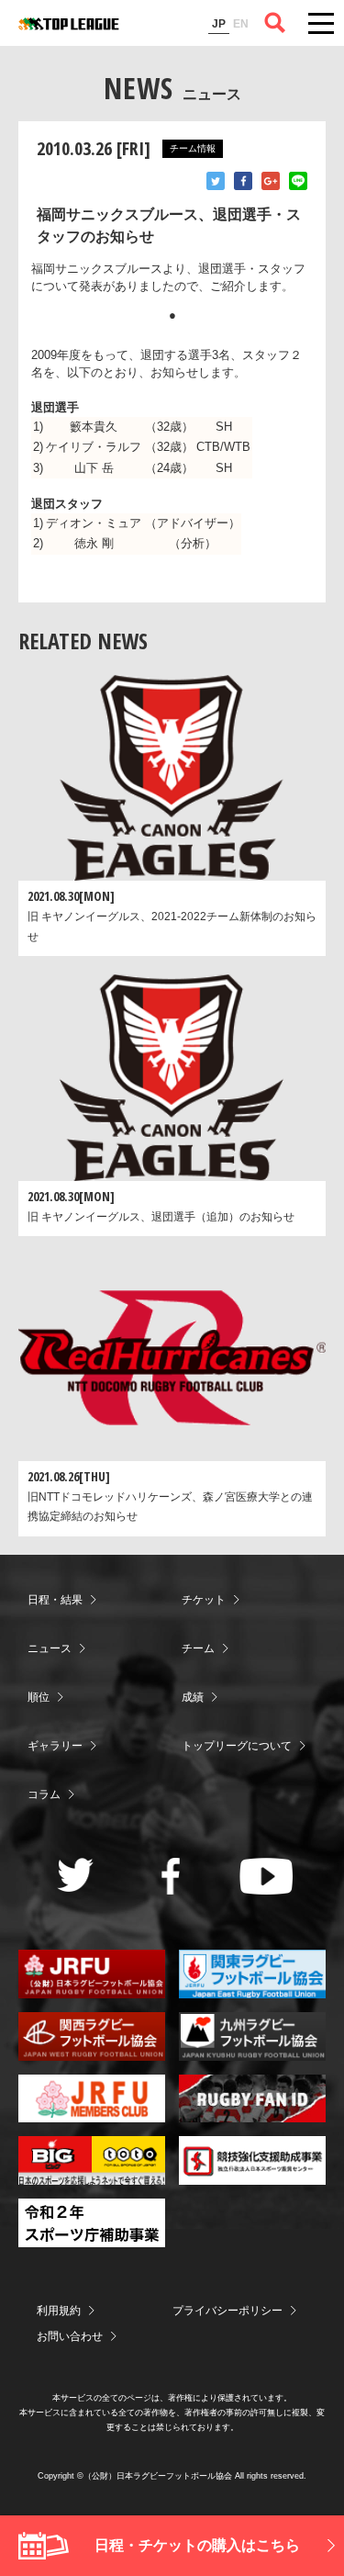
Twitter (216, 181)
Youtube (266, 1876)
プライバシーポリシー (227, 2311)
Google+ (271, 181)
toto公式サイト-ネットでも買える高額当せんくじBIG (92, 2160)
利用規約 (59, 2311)
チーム (198, 1648)
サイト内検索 (275, 23)
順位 (39, 1697)
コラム (44, 1794)
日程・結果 (55, 1600)
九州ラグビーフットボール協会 (252, 2036)
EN (241, 24)
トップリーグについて (237, 1746)
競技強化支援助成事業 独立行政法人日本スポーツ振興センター (252, 2160)
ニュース (50, 1648)
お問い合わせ (70, 2336)
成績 (193, 1697)
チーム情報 (193, 148)
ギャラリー (55, 1746)
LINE (298, 181)
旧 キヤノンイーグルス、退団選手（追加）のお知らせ (161, 1217)
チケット (204, 1600)
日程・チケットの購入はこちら (197, 2545)
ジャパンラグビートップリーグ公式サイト (69, 24)
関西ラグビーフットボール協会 (92, 2036)
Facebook (243, 181)
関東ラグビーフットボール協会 (252, 1974)
